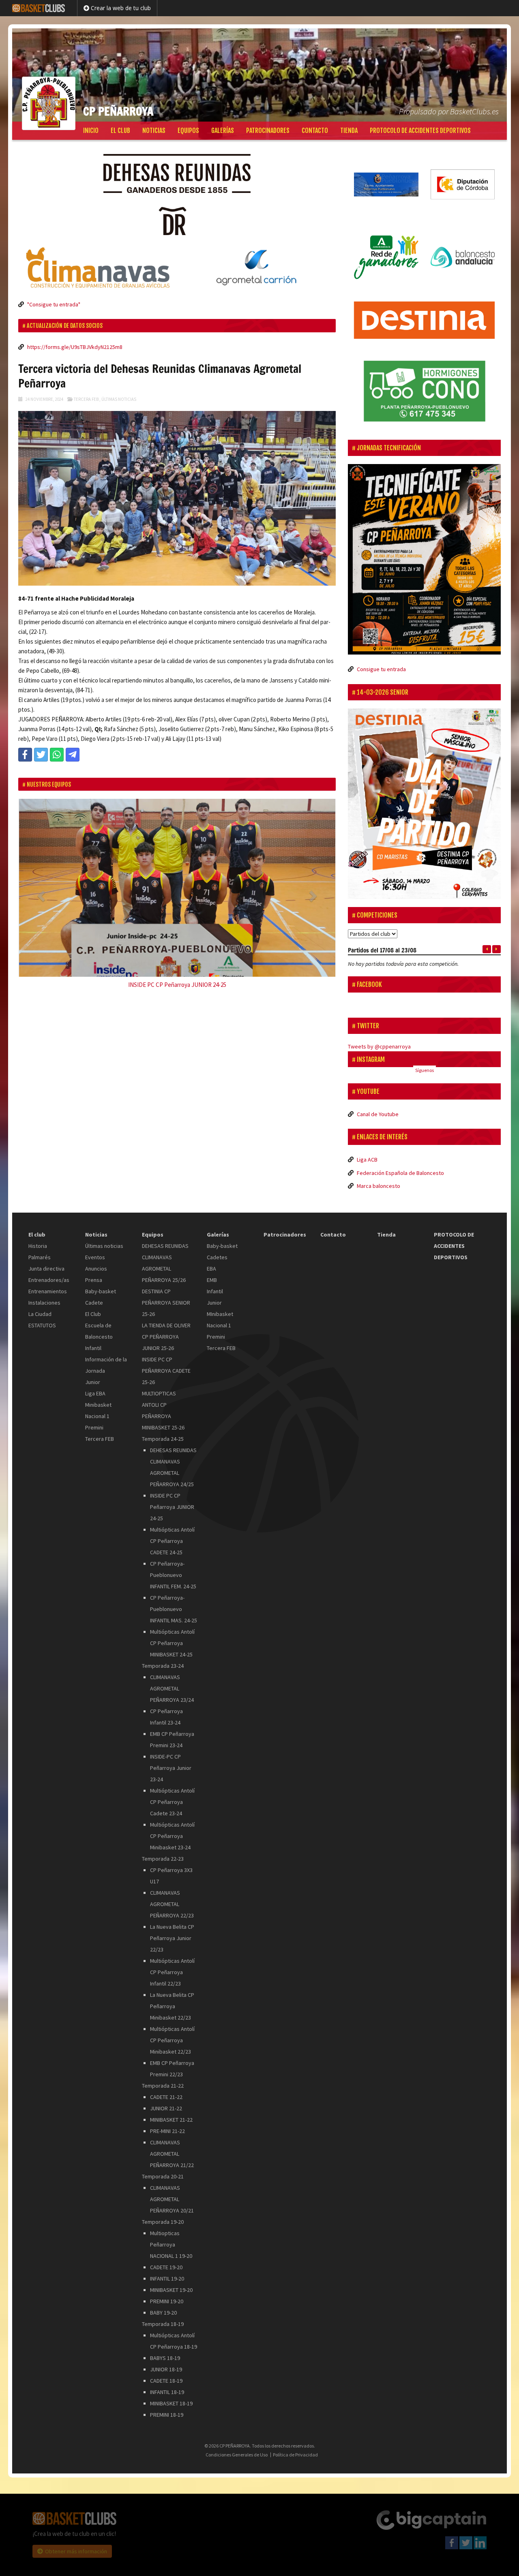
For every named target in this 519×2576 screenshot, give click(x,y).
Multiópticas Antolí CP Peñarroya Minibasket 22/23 (172, 2031)
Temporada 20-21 (163, 2167)
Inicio (91, 131)
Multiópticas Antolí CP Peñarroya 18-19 (174, 2332)
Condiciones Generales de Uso (237, 2445)
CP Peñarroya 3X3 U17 (171, 1867)
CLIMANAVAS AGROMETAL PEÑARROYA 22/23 (172, 1895)
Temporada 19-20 (163, 2213)
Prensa (94, 1271)
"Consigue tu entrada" (54, 304)
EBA (211, 1260)
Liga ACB (367, 1151)
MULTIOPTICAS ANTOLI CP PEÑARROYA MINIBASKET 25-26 (163, 1401)
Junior (93, 1373)
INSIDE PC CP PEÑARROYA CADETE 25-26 (166, 1362)
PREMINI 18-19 (167, 2406)
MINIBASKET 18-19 (171, 2394)
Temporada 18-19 (163, 2315)
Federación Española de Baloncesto (400, 1164)
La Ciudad (40, 1305)
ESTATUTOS (42, 1316)
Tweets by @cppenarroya (379, 1038)
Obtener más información (76, 2542)
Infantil (93, 1339)
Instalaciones (44, 1294)
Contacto (315, 131)
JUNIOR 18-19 (166, 2360)
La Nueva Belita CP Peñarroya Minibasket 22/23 (172, 1997)
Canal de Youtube (378, 1105)
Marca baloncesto (379, 1177)
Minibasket (98, 1396)
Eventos (95, 1248)
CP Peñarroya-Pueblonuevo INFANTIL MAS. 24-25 (174, 1600)
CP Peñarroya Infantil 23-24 (166, 1708)
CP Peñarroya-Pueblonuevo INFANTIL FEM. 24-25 (173, 1566)
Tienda (349, 131)
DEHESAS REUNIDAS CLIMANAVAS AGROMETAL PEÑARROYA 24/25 (173, 1458)
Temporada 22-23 (163, 1850)
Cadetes (217, 1248)
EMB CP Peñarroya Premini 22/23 (172, 2060)
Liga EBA (95, 1384)
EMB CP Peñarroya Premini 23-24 (172, 1731)
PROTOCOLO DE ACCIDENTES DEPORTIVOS (420, 131)
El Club (93, 1305)
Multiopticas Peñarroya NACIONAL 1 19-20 (171, 2236)
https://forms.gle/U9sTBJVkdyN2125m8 (75, 347)
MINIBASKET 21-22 (171, 2111)
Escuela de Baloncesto (99, 1322)
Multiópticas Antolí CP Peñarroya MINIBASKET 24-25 (172, 1634)
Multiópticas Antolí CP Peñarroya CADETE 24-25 (172, 1532)
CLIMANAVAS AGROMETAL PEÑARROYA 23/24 (172, 1680)
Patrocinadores (268, 131)
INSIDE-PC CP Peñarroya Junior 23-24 (171, 1759)
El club (120, 131)
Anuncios (96, 1260)
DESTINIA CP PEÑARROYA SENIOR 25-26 (166, 1294)
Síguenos (425, 1061)
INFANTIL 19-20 (167, 2270)
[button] (42, 896)
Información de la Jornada (106, 1356)
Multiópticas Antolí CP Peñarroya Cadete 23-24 (172, 1793)
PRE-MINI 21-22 (167, 2122)
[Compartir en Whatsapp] (57, 755)
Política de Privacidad (295, 2445)
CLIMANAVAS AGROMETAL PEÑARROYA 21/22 (172, 2145)
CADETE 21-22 (166, 2088)
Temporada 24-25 (163, 1430)
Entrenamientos (48, 1282)
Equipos (188, 131)
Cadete (94, 1294)
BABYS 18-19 (165, 2349)
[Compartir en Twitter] (41, 755)
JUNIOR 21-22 (166, 2099)
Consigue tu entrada (381, 669)
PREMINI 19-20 (167, 2292)
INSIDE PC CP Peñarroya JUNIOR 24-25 (172, 1498)
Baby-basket (101, 1282)
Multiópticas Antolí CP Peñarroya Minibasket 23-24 (172, 1827)
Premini (94, 1419)
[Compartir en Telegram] (73, 755)
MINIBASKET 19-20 (171, 2281)
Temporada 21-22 (163, 2077)
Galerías (223, 131)
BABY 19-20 (163, 2304)
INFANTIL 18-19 (167, 2383)
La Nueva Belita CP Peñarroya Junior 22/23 (172, 1929)
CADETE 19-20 (166, 2258)
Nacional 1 (97, 1407)
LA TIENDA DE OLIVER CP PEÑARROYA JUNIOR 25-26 (166, 1328)
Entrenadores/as (49, 1271)
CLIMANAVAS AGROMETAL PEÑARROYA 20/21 (172, 2190)
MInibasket (220, 1305)
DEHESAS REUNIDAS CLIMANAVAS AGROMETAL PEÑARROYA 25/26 (165, 1254)
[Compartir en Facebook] (25, 755)
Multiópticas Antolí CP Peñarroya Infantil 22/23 (172, 1963)
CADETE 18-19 (166, 2372)
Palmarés (40, 1248)
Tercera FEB (86, 399)
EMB (212, 1271)
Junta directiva (46, 1260)
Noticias (154, 131)
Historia (38, 1237)
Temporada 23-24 (163, 1657)
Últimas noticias (119, 399)
